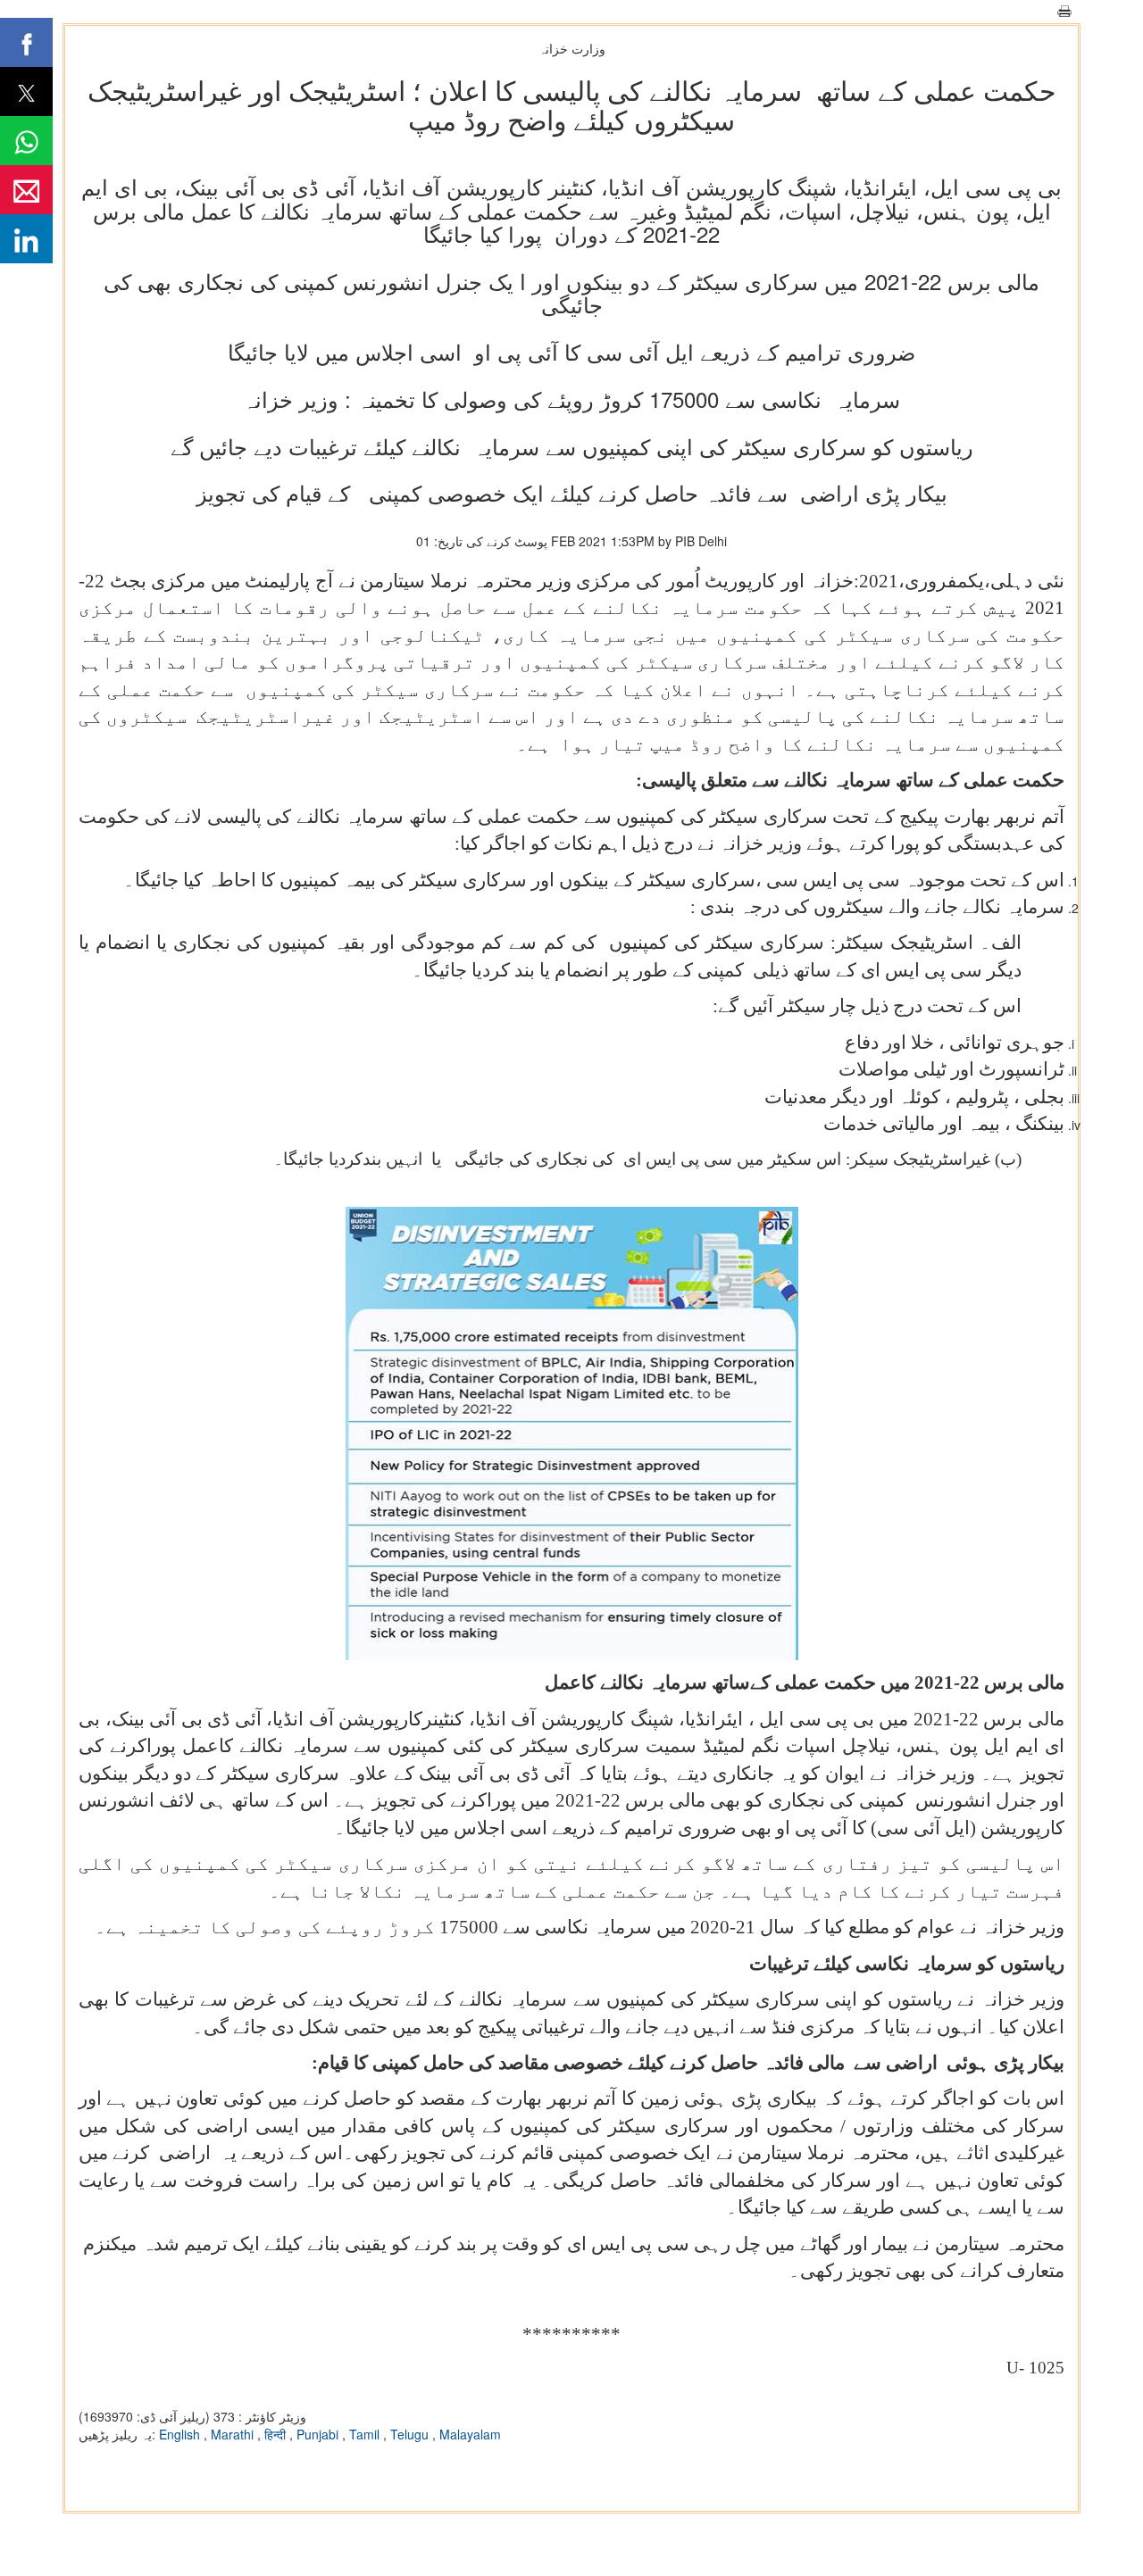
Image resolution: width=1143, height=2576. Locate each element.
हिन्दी (277, 2434)
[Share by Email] (26, 190)
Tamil (366, 2434)
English (181, 2434)
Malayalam (470, 2434)
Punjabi (319, 2434)
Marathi (234, 2434)
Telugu (411, 2434)
